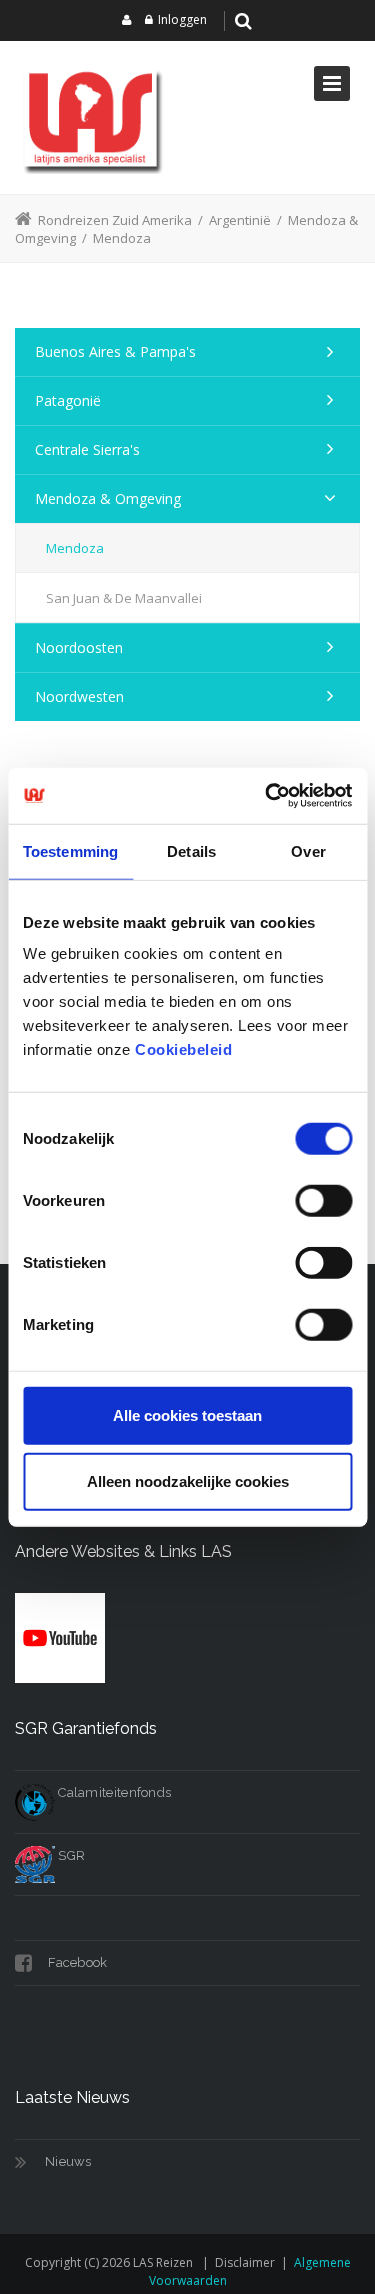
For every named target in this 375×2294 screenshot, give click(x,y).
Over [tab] (308, 850)
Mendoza (75, 548)
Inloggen (182, 19)
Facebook (76, 1962)
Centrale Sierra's (87, 449)
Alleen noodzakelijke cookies (188, 1480)
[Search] (243, 21)
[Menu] (332, 83)
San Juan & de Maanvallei (124, 598)
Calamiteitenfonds (113, 1792)
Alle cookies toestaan (187, 1415)
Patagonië (68, 400)
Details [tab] (191, 850)
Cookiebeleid (183, 1049)
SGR (70, 1855)
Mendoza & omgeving (108, 498)
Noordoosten (79, 647)
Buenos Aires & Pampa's (115, 351)
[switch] (323, 1201)
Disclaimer (245, 2262)
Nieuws (68, 2161)
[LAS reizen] (90, 117)
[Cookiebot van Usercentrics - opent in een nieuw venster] (267, 796)
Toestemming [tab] (70, 850)
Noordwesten (79, 696)
